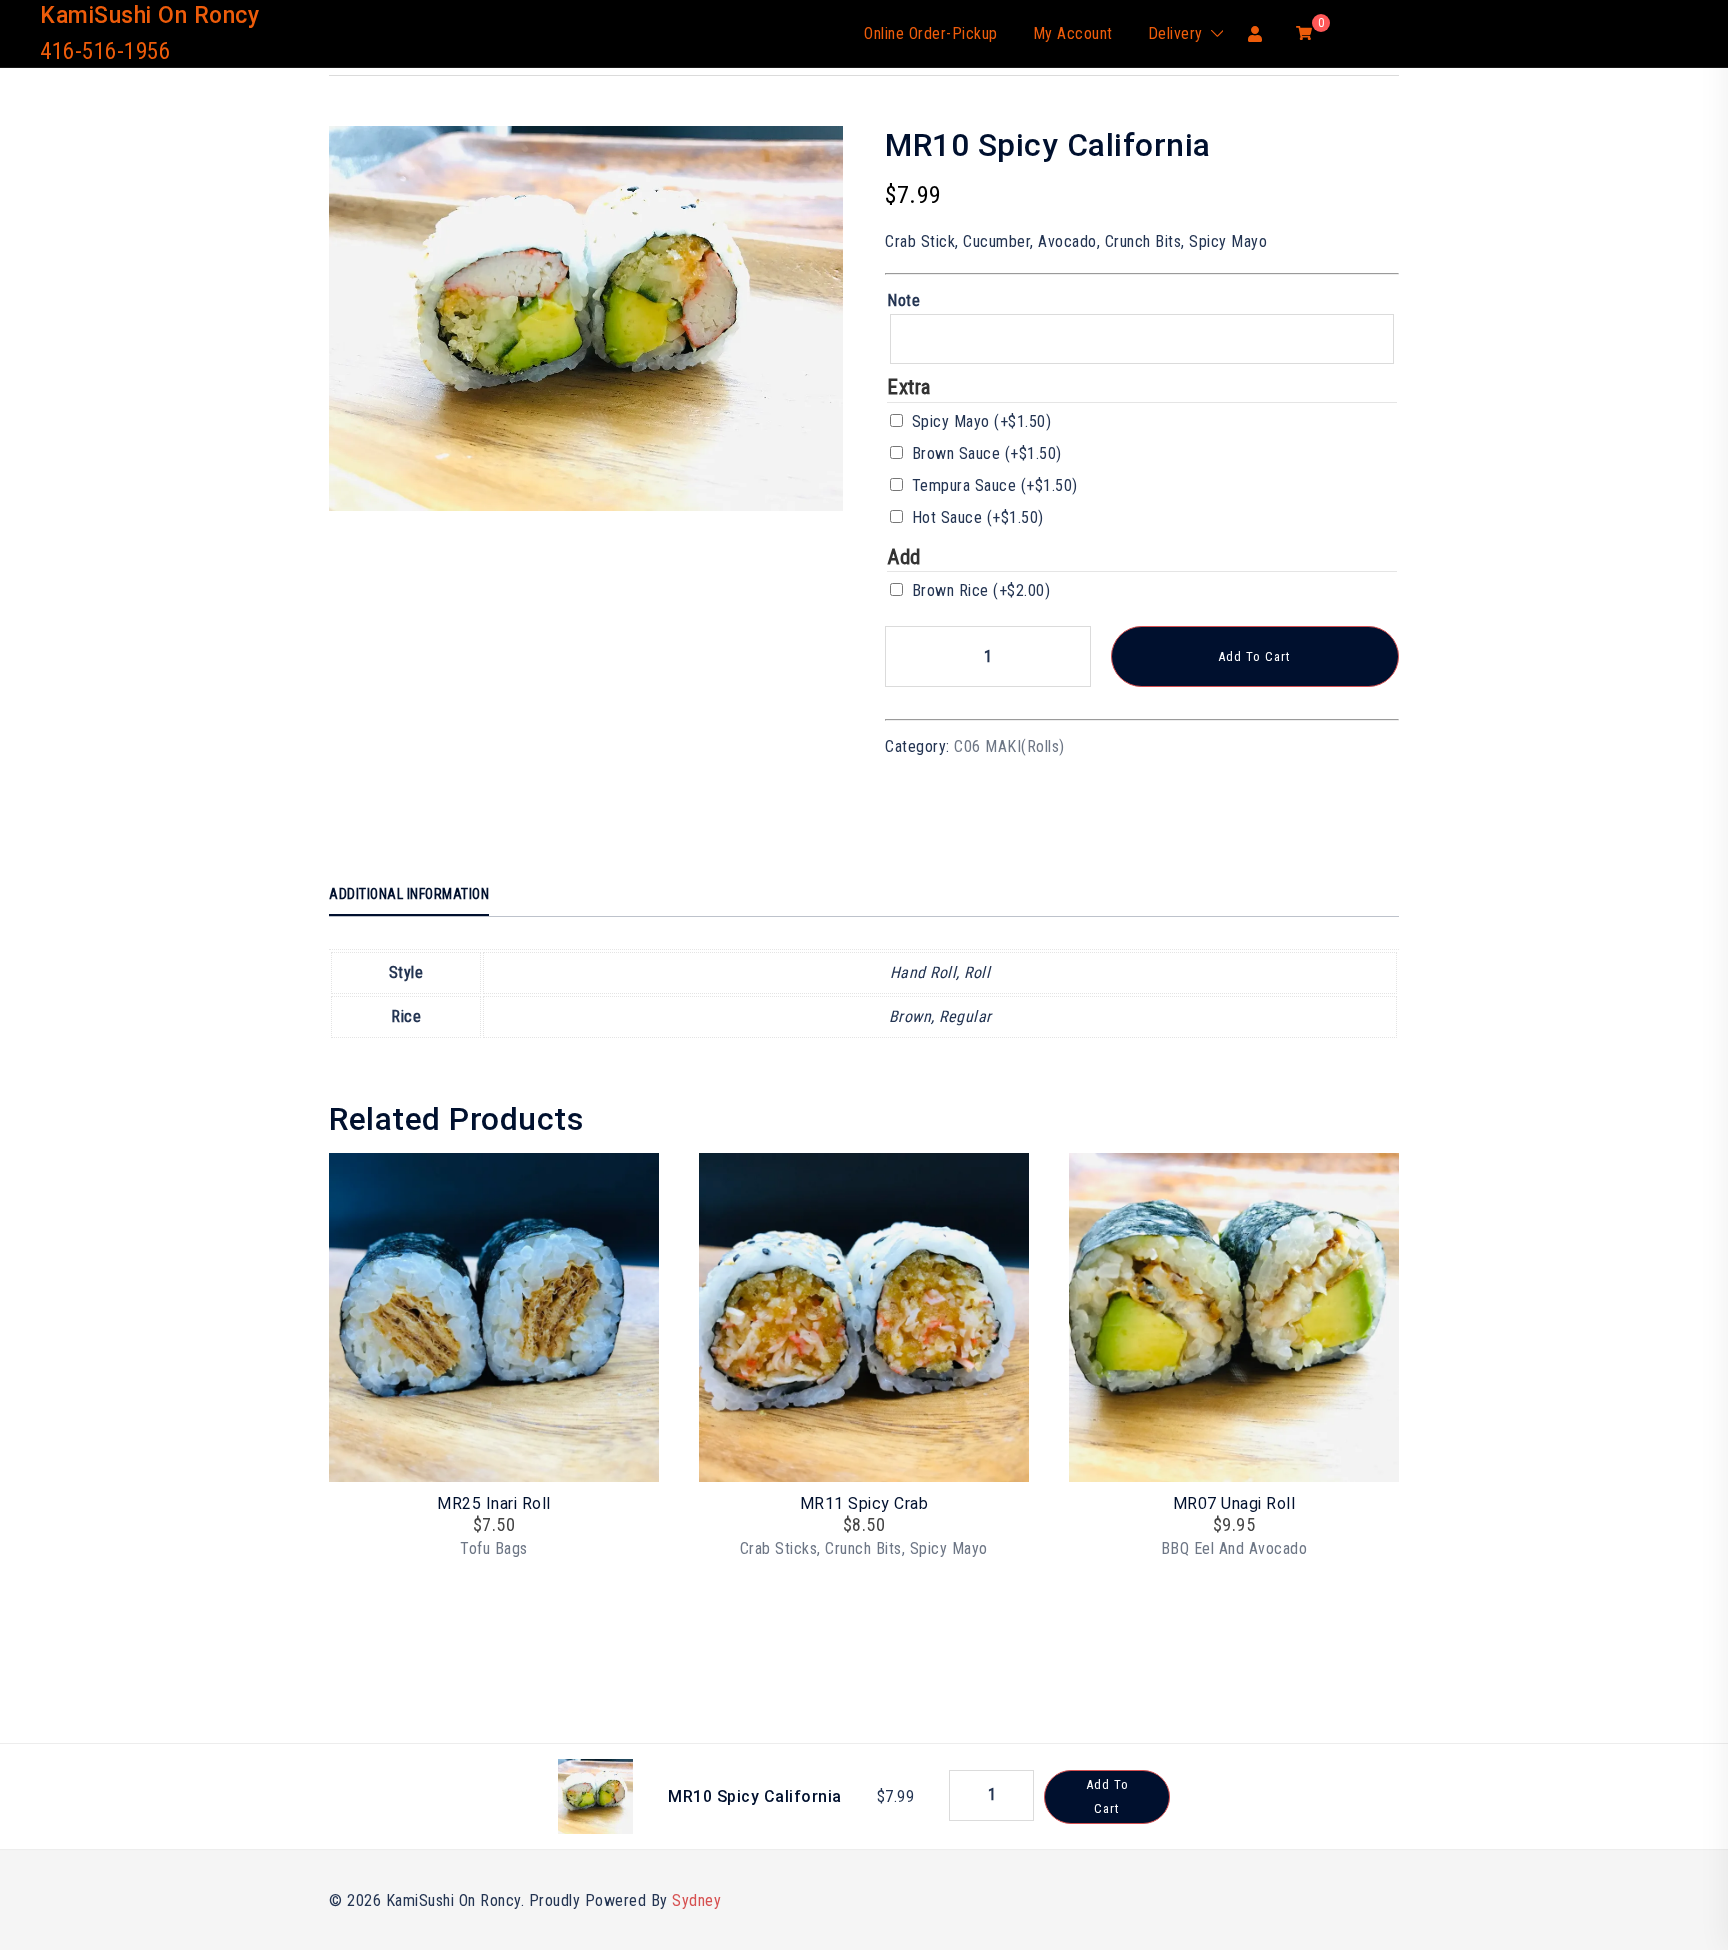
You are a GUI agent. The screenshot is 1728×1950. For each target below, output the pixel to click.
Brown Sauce (987, 453)
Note (903, 300)
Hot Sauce (978, 517)
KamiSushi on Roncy (149, 15)
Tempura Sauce (995, 485)
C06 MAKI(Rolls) (1009, 746)
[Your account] (1256, 33)
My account (1073, 33)
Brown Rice (981, 590)
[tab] (409, 895)
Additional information (409, 894)
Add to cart (1254, 656)
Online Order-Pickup (931, 33)
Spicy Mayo (982, 421)
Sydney (696, 1900)
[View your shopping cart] (1304, 32)
